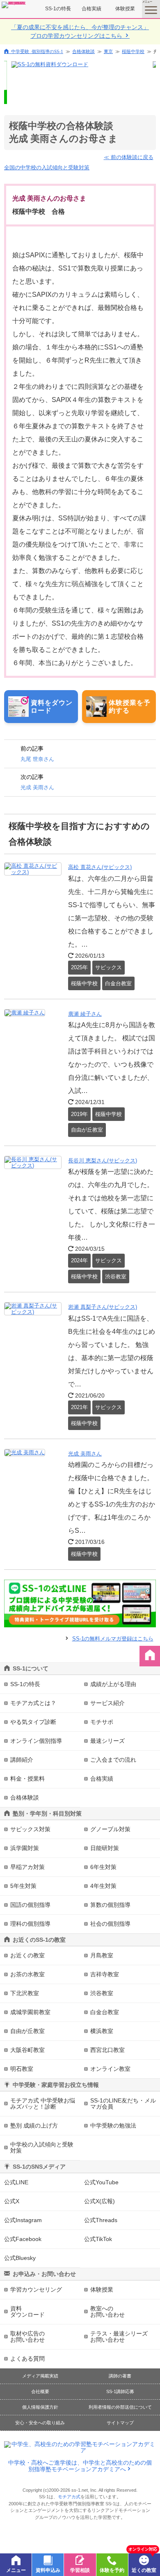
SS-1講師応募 (120, 2391)
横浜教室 (102, 2031)
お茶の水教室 (27, 1974)
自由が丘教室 (27, 2031)
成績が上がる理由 (113, 1684)
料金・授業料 (27, 1779)
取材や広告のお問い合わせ (27, 2337)
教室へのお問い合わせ (107, 2311)
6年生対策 (103, 1867)
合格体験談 (83, 51)
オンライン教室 (110, 2069)
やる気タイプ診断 (33, 1722)
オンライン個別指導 (36, 1741)
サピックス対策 (30, 1829)
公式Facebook (23, 2239)
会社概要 (40, 2391)
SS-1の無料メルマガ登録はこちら (113, 1639)
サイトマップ (120, 2423)
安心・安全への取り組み (40, 2423)
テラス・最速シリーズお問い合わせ (119, 2337)
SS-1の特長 (58, 9)
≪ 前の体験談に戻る (129, 157)
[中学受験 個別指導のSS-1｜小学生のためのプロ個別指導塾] (14, 5)
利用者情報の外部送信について (120, 2407)
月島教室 (102, 1955)
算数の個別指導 (110, 1905)
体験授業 (125, 9)
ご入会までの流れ (113, 1760)
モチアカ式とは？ (33, 1703)
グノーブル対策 (110, 1829)
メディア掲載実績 (40, 2376)
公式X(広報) (99, 2201)
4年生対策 (103, 1886)
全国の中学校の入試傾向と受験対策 (47, 167)
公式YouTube (101, 2182)
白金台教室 (105, 2012)
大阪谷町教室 (27, 2050)
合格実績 (91, 9)
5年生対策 (23, 1886)
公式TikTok (98, 2239)
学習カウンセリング (36, 2290)
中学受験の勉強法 (113, 2125)
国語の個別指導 (30, 1905)
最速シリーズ (107, 1741)
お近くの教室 (27, 1955)
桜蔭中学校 (133, 51)
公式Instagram (23, 2220)
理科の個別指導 (30, 1924)
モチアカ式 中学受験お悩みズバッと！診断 (43, 2104)
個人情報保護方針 (40, 2407)
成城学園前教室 (30, 2012)
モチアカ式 (69, 2497)
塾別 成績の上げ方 (34, 2125)
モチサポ (102, 1722)
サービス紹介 (107, 1703)
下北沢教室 (25, 1993)
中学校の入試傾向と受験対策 (42, 2147)
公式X (12, 2201)
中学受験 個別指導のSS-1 (37, 51)
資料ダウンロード (27, 2311)
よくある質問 (27, 2359)
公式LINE (16, 2182)
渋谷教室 (102, 1993)
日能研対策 (105, 1848)
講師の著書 (120, 2376)
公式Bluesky (20, 2258)
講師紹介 (22, 1760)
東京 (108, 51)
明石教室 (22, 2069)
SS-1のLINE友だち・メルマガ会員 (123, 2104)
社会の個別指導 (110, 1924)
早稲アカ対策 (27, 1867)
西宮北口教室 (107, 2050)
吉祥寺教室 (105, 1974)
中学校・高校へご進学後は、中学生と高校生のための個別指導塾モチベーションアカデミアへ (80, 2466)
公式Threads (101, 2220)
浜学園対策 (25, 1848)
